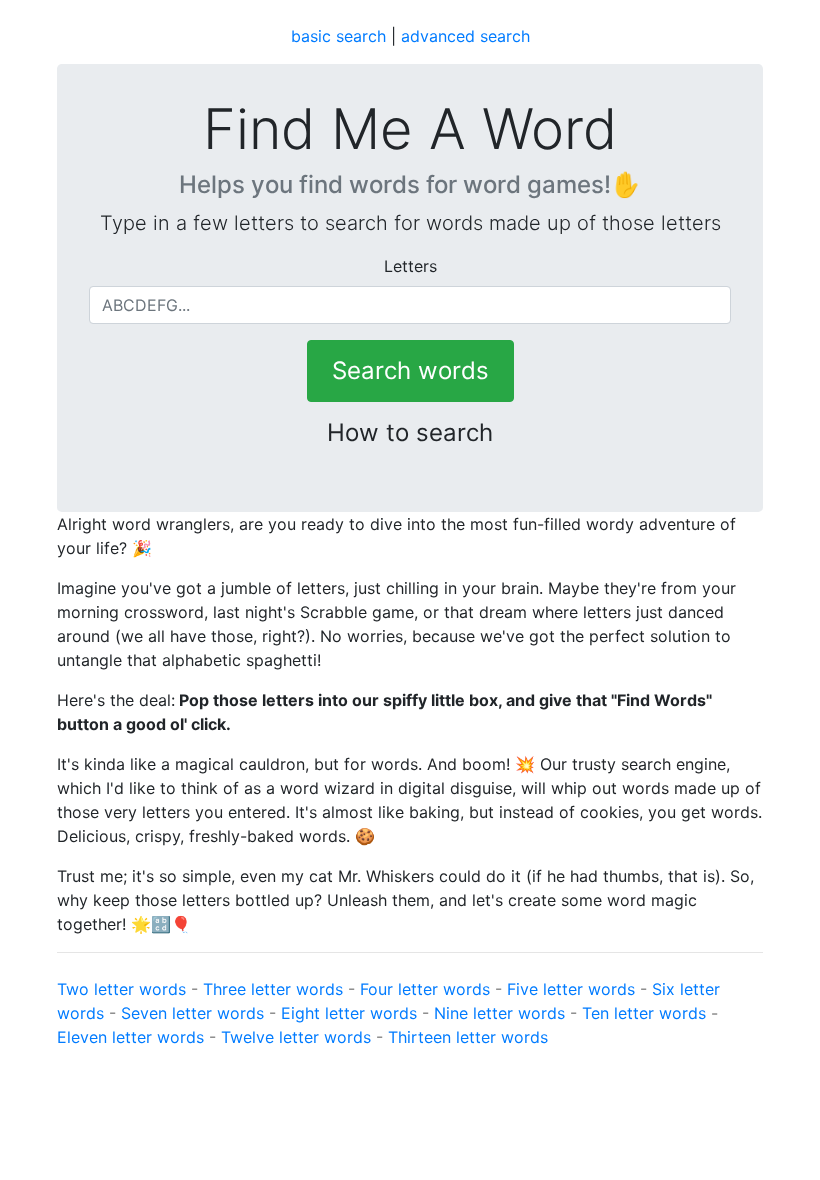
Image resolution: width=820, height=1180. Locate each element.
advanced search (465, 36)
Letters (410, 266)
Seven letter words (192, 1013)
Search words (410, 370)
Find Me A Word (410, 129)
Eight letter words (349, 1013)
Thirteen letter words (468, 1037)
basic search (338, 36)
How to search (410, 432)
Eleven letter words (130, 1037)
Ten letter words (644, 1013)
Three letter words (273, 989)
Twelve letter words (296, 1037)
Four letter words (425, 989)
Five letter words (571, 989)
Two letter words (121, 989)
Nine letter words (499, 1013)
